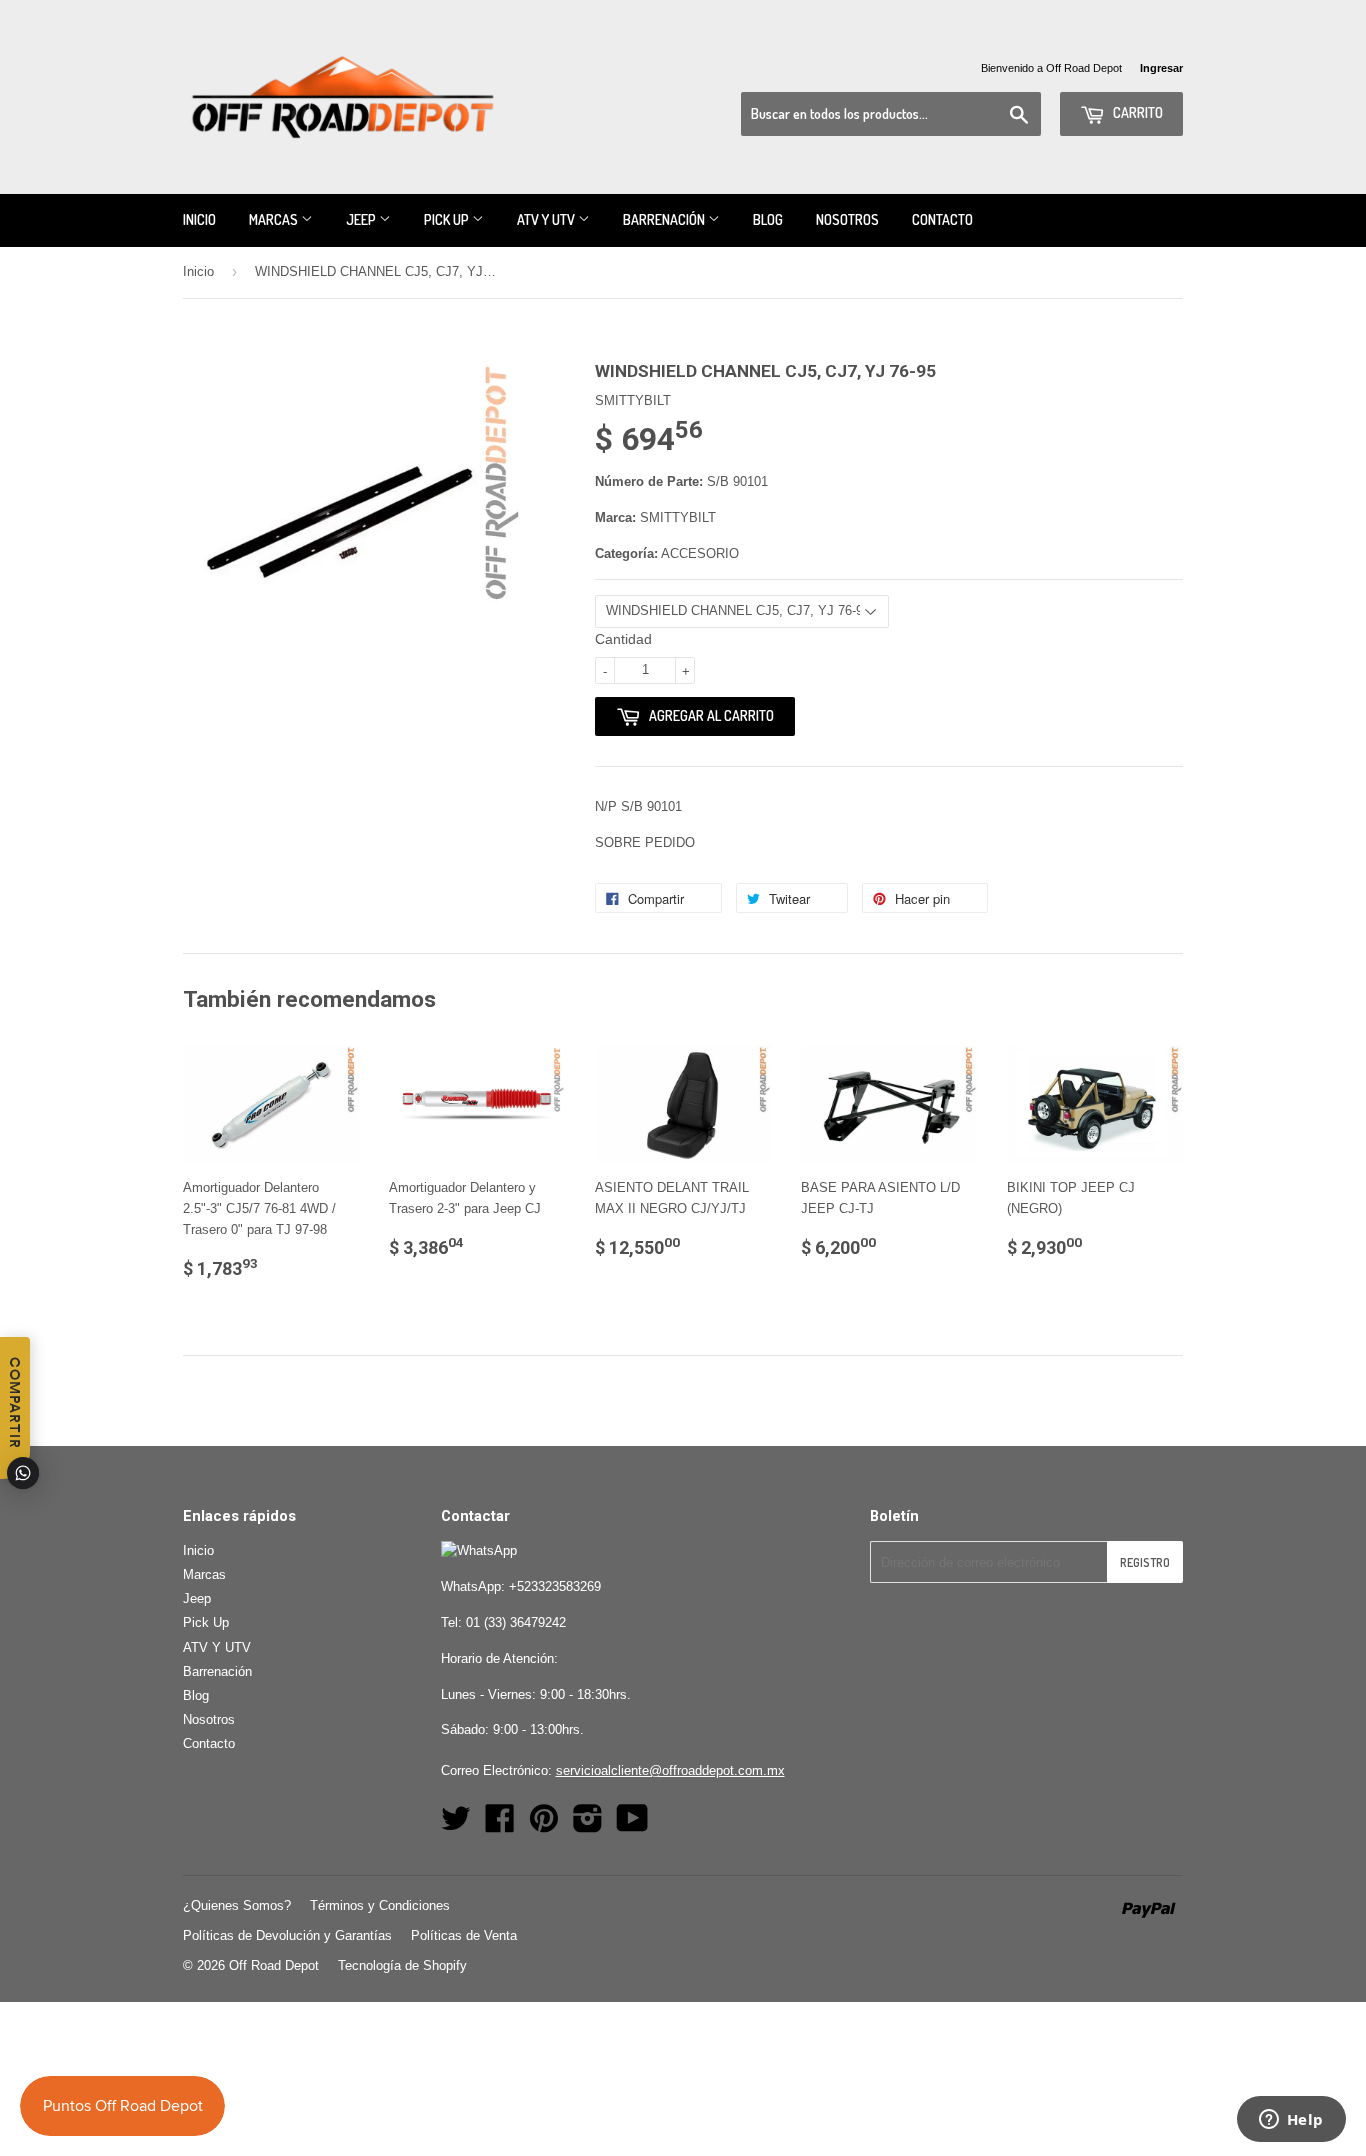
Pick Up (448, 219)
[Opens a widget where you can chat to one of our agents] (1291, 2121)
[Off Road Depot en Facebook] (500, 1825)
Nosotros (847, 219)
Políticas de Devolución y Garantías (287, 1935)
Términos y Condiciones (380, 1905)
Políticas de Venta (464, 1935)
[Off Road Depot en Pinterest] (544, 1825)
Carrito (1136, 112)
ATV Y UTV (547, 219)
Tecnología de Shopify (402, 1965)
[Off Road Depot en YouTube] (632, 1825)
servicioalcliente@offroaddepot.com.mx (670, 1770)
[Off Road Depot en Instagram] (588, 1825)
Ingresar (1161, 68)
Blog (768, 219)
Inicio (199, 219)
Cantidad (623, 639)
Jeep (362, 219)
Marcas (275, 219)
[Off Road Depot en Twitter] (456, 1825)
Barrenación (665, 219)
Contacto (942, 219)
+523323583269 (555, 1586)
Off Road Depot (274, 1965)
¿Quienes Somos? (237, 1905)
